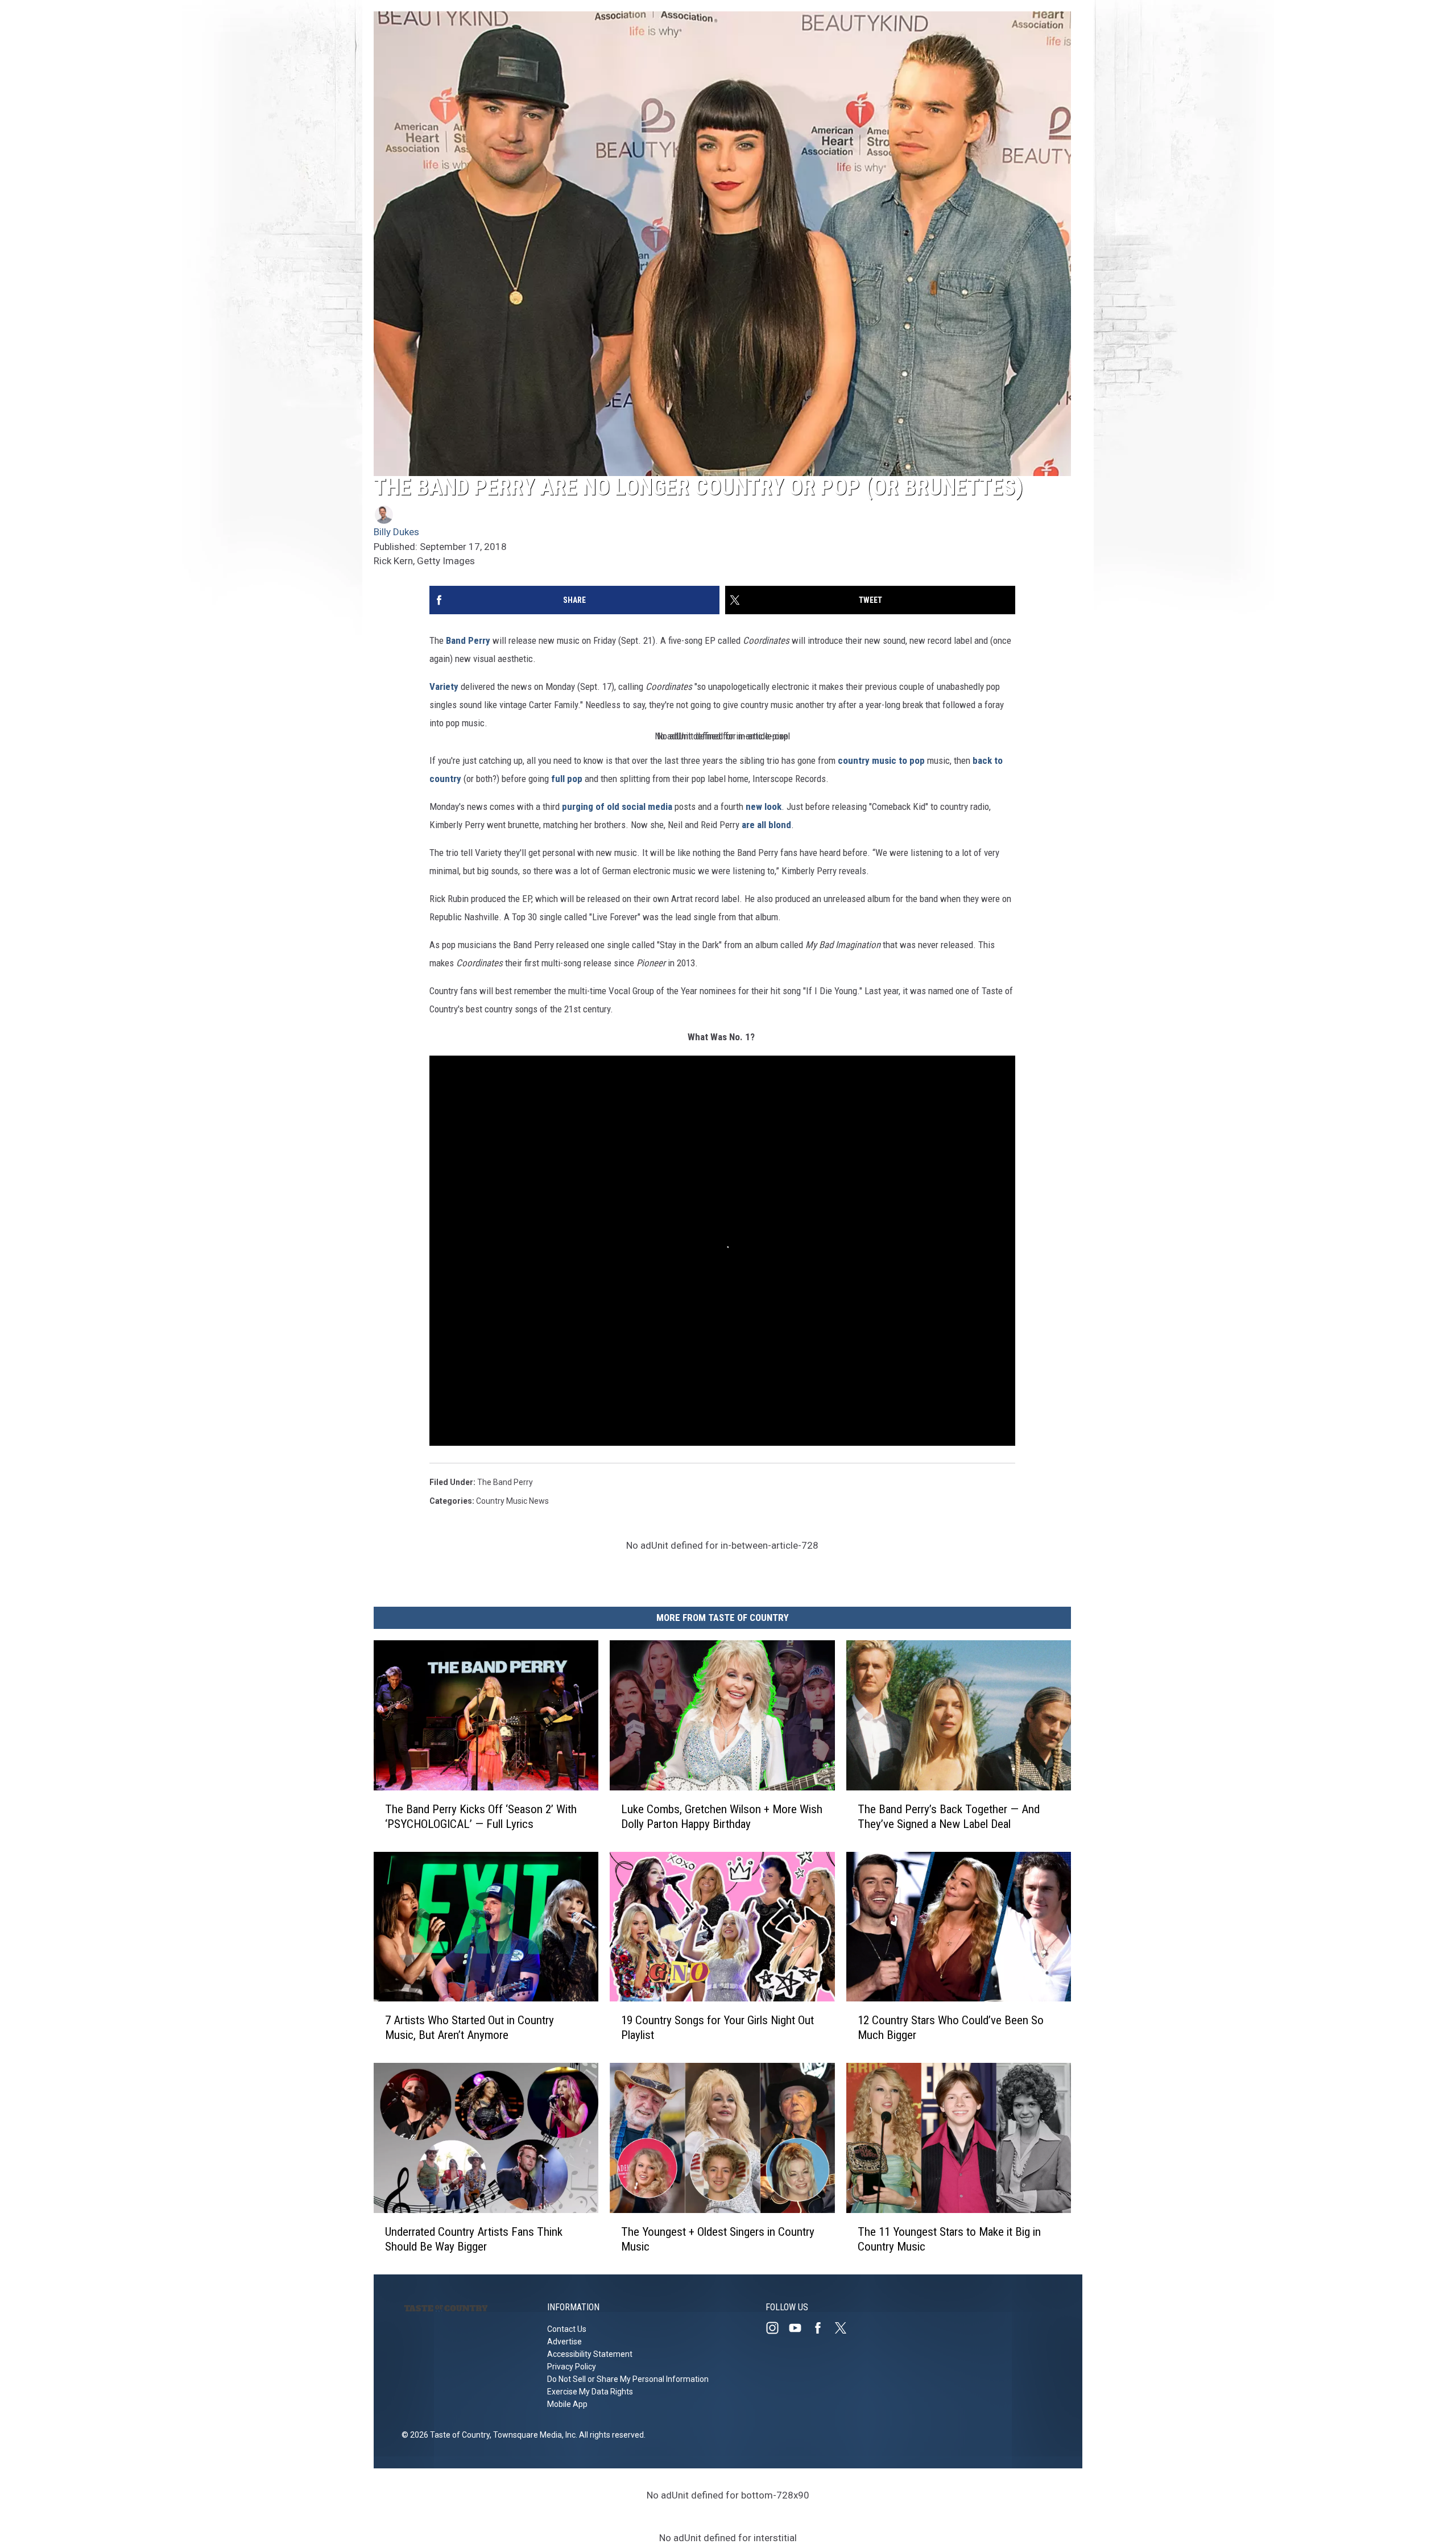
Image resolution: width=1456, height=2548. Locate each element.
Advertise (564, 2342)
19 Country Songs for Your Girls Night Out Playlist (717, 2028)
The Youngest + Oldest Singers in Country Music (718, 2239)
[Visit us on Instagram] (777, 2328)
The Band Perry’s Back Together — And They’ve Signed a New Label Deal (949, 1817)
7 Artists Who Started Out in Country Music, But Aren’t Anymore (470, 2028)
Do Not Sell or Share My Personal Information (628, 2379)
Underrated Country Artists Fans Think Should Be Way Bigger (474, 2239)
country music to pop (881, 760)
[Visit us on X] (845, 2328)
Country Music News (512, 1501)
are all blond (766, 825)
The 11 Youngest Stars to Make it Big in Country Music (949, 2239)
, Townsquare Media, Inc (533, 2435)
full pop (567, 779)
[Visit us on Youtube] (800, 2328)
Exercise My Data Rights (590, 2392)
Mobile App (567, 2404)
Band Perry (468, 640)
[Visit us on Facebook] (822, 2328)
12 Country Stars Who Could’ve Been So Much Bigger (951, 2028)
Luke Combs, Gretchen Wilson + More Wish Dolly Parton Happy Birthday (722, 1817)
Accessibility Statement (590, 2354)
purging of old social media (617, 806)
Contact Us (567, 2329)
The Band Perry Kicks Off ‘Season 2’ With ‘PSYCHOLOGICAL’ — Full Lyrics (481, 1817)
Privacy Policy (572, 2367)
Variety (444, 686)
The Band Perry (505, 1482)
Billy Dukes (396, 532)
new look (764, 806)
